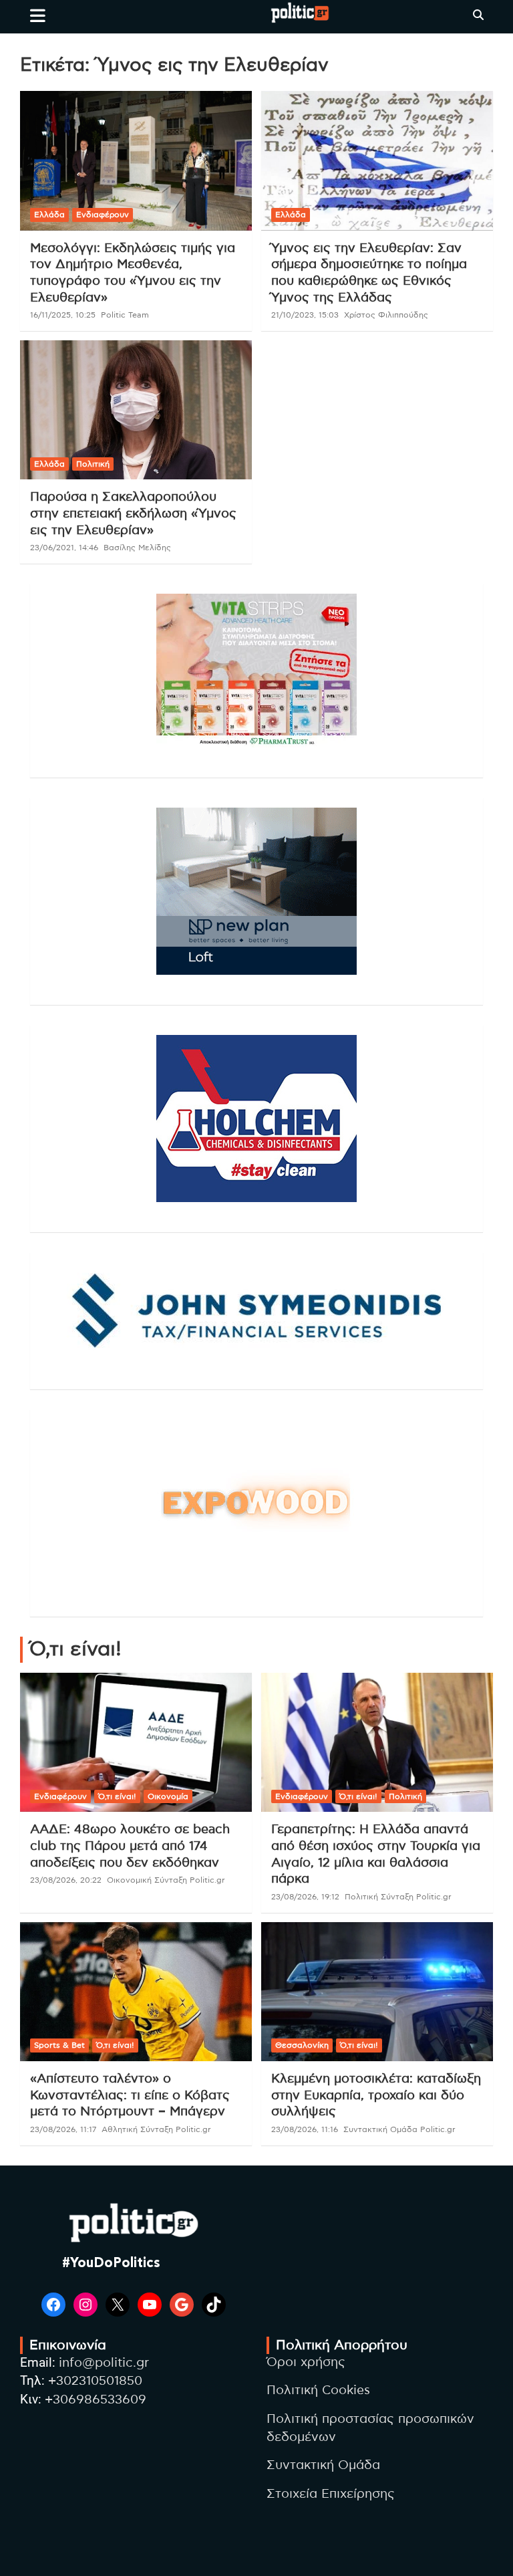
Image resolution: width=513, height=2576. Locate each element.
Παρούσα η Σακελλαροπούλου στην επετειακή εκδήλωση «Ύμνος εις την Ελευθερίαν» (133, 513)
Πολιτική (93, 464)
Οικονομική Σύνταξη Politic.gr (166, 1880)
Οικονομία (168, 1796)
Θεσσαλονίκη (302, 2045)
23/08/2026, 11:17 (63, 2129)
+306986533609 (96, 2400)
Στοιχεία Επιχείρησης (331, 2494)
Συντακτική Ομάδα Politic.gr (399, 2129)
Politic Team (125, 315)
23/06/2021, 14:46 (64, 548)
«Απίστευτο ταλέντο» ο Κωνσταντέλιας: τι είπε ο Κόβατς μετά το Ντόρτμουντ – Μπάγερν (130, 2095)
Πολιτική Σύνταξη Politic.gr (398, 1897)
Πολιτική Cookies (318, 2390)
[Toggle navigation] (38, 15)
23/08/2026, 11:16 (305, 2129)
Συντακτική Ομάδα (323, 2465)
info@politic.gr (104, 2363)
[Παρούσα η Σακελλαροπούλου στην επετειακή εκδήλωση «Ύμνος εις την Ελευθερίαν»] (136, 410)
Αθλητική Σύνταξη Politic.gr (156, 2129)
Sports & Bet (59, 2045)
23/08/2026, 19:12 (305, 1897)
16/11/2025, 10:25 (63, 315)
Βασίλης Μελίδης (137, 548)
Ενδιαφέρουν (103, 215)
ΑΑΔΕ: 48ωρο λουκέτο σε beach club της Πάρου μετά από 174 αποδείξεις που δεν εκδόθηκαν (130, 1846)
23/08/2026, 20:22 (66, 1880)
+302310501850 (95, 2381)
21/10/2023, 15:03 (305, 315)
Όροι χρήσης (306, 2362)
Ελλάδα (49, 215)
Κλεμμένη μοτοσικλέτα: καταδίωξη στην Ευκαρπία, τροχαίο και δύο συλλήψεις (376, 2095)
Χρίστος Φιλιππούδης (386, 315)
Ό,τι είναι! (117, 1796)
